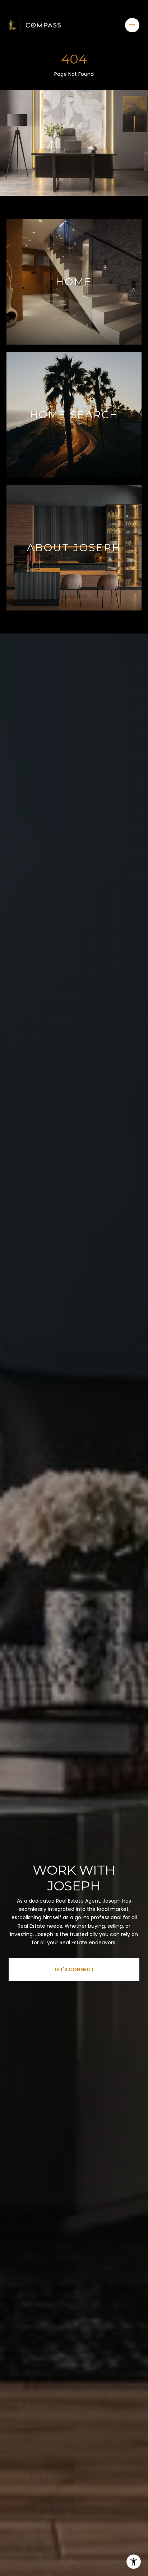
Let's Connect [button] (74, 1969)
